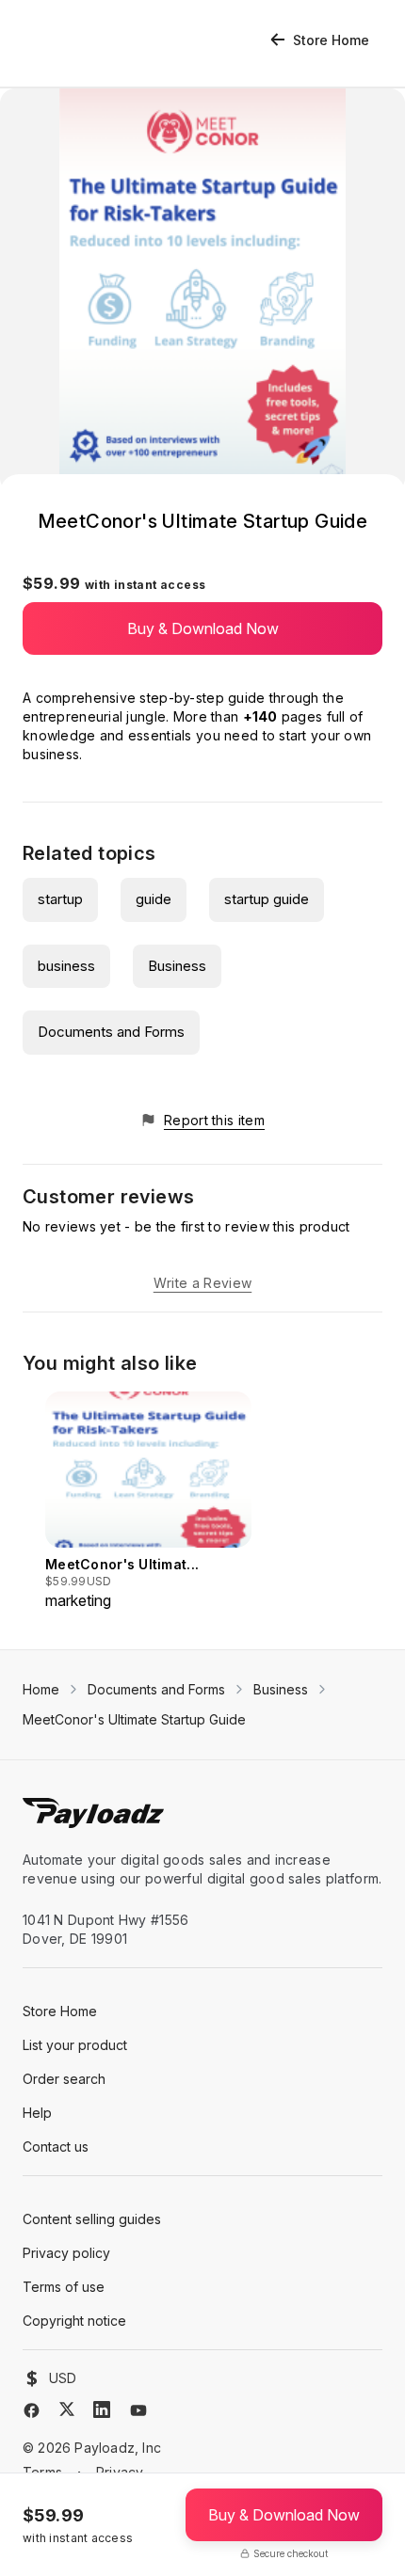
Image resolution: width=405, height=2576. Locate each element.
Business (177, 966)
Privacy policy (66, 2253)
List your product (75, 2045)
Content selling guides (92, 2219)
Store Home (331, 40)
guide (154, 899)
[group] (148, 1502)
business (66, 966)
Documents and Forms (111, 1032)
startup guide (267, 899)
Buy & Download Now (203, 628)
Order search (64, 2079)
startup (60, 899)
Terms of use (64, 2287)
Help (37, 2113)
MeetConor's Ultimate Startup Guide (134, 1719)
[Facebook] (32, 2410)
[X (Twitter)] (67, 2409)
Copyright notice (74, 2321)
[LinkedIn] (102, 2409)
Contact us (56, 2147)
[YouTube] (138, 2410)
